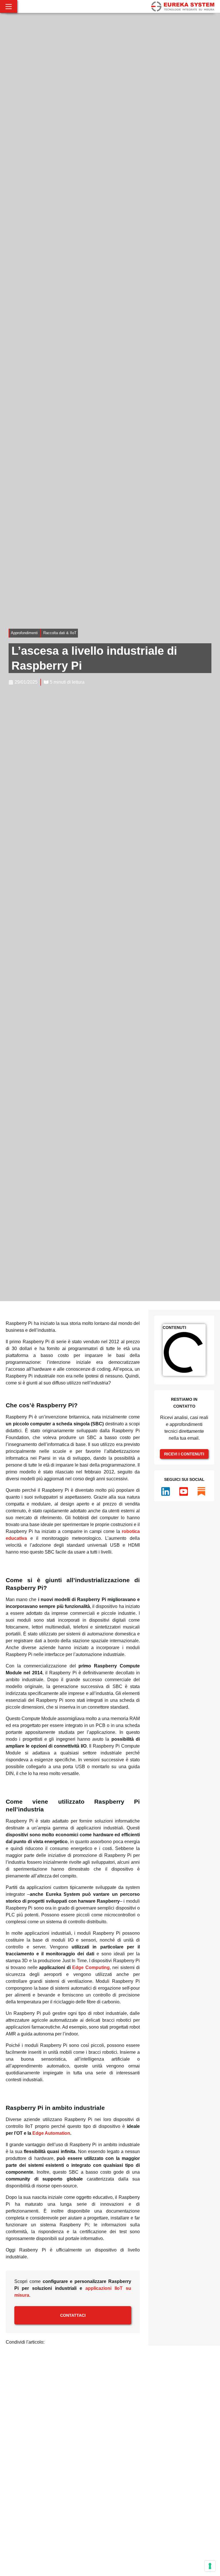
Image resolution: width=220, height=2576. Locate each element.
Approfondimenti (24, 633)
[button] (49, 2343)
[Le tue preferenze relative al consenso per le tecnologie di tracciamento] (210, 2566)
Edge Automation (51, 2133)
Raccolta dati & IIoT (60, 633)
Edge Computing (91, 1967)
